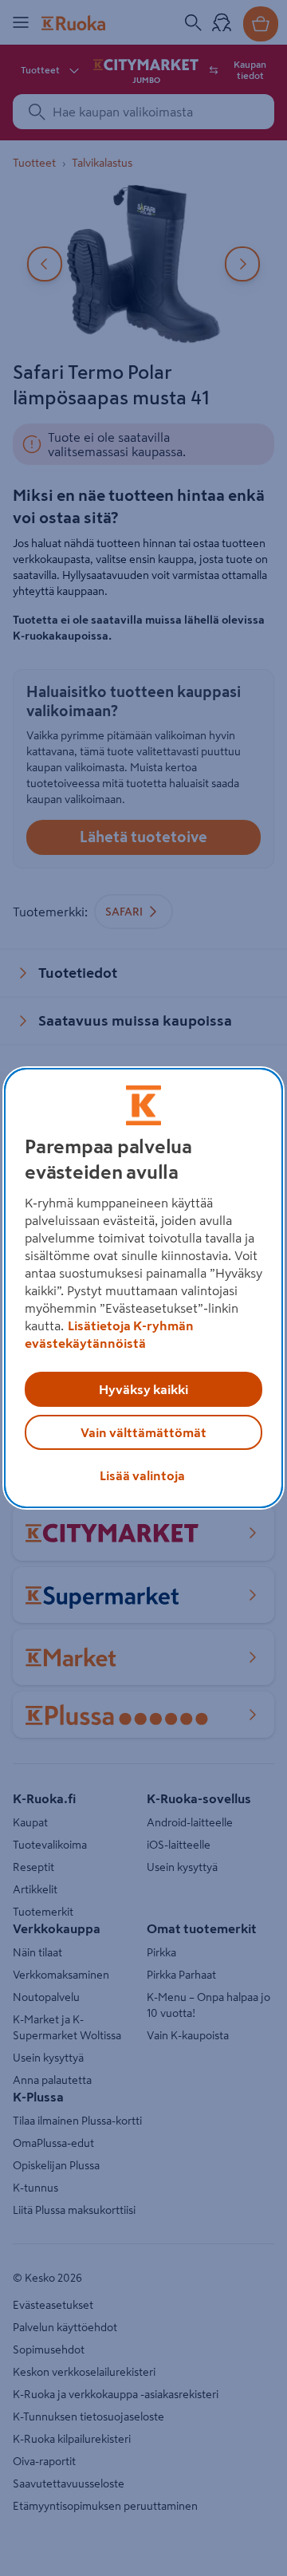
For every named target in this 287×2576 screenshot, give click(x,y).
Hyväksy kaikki (143, 1389)
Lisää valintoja (142, 1475)
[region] (143, 1288)
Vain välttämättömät (143, 1432)
